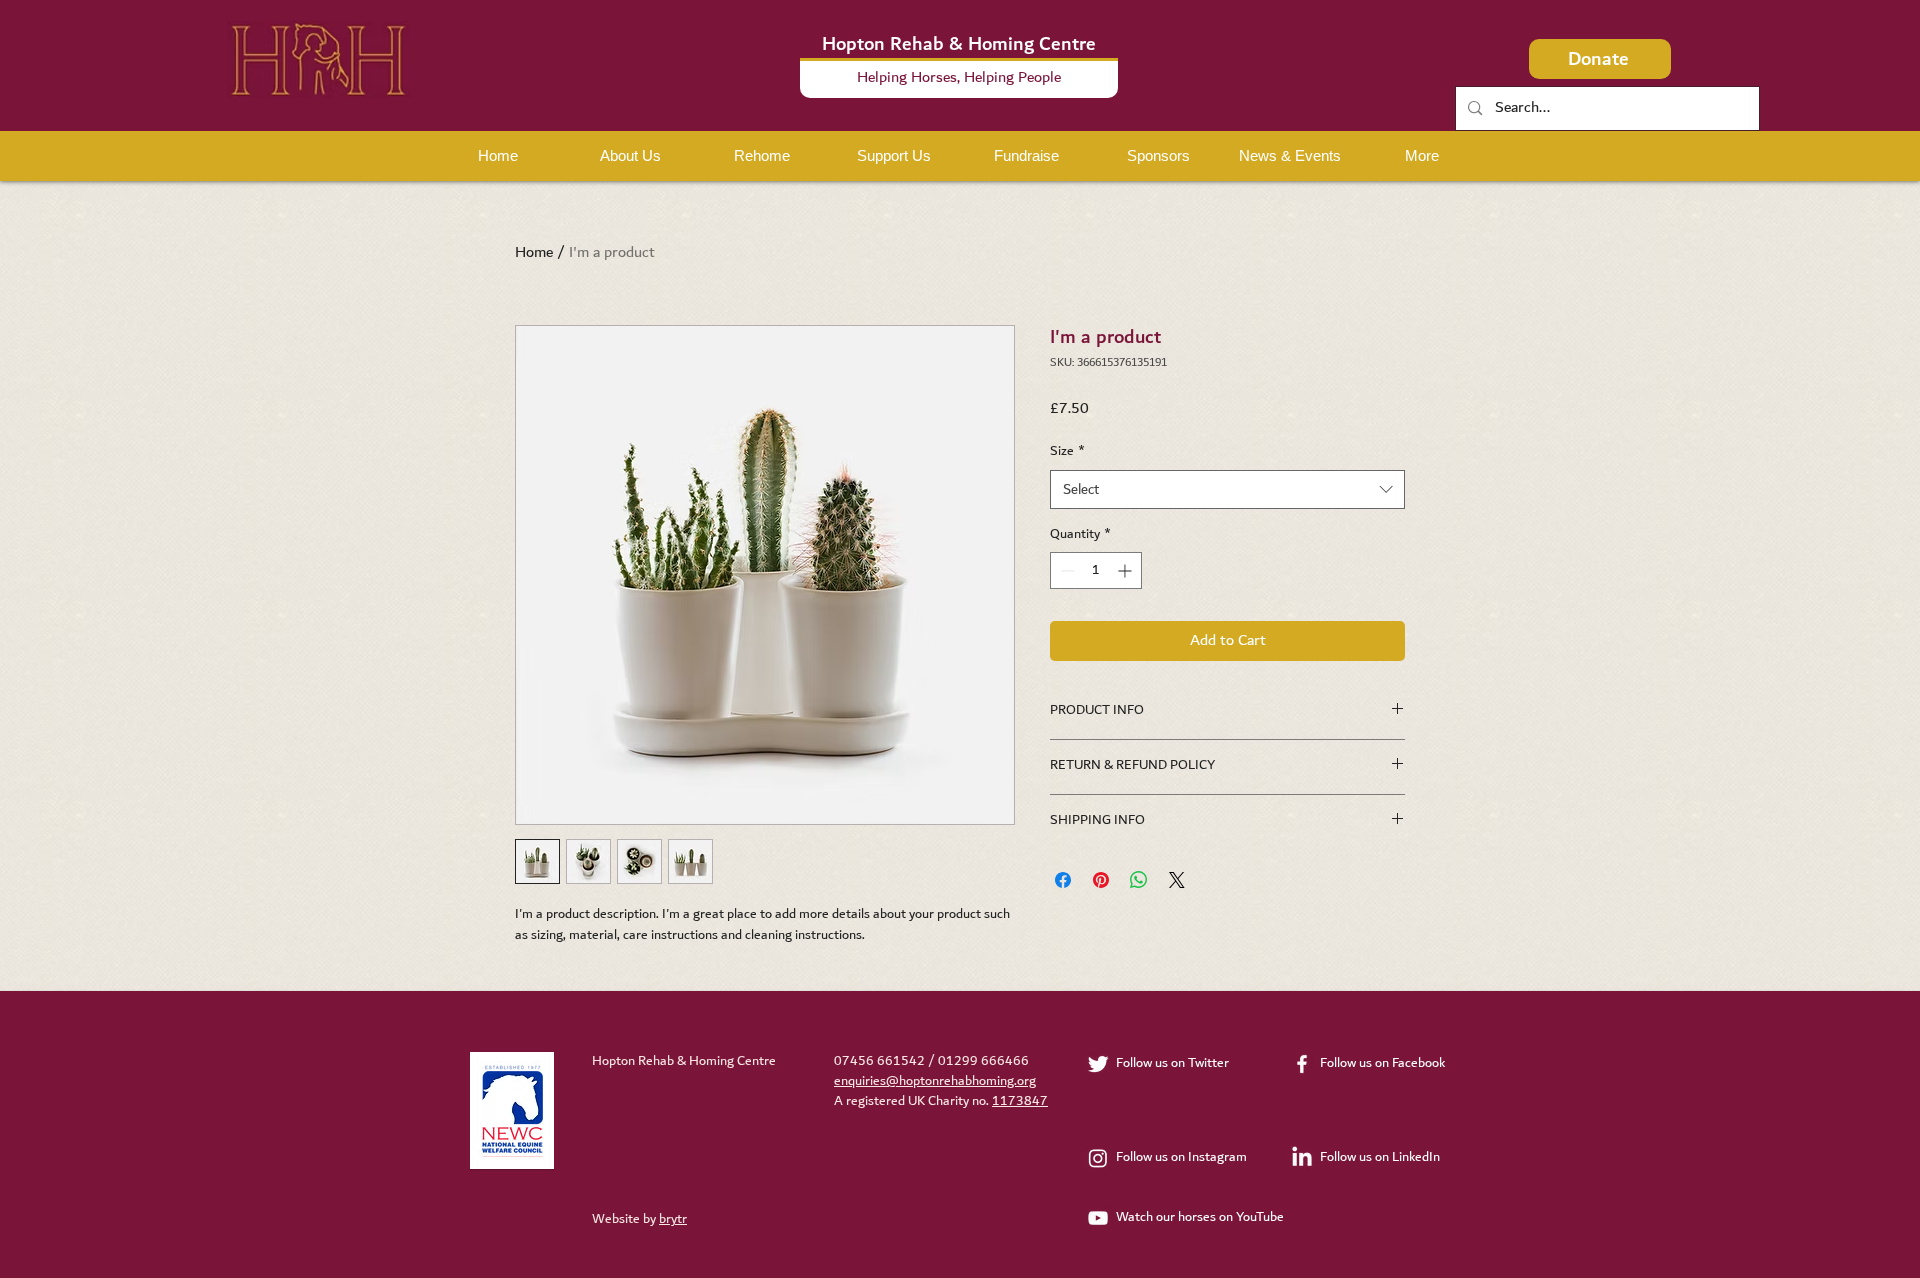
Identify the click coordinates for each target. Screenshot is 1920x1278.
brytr (673, 1219)
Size (1067, 452)
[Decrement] (1065, 570)
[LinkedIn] (1302, 1158)
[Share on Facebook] (1063, 880)
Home (534, 252)
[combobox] (1227, 489)
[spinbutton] (1096, 570)
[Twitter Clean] (1098, 1064)
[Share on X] (1177, 880)
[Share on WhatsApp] (1139, 880)
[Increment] (1126, 570)
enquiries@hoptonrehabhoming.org (935, 1081)
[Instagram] (1098, 1158)
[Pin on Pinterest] (1101, 880)
